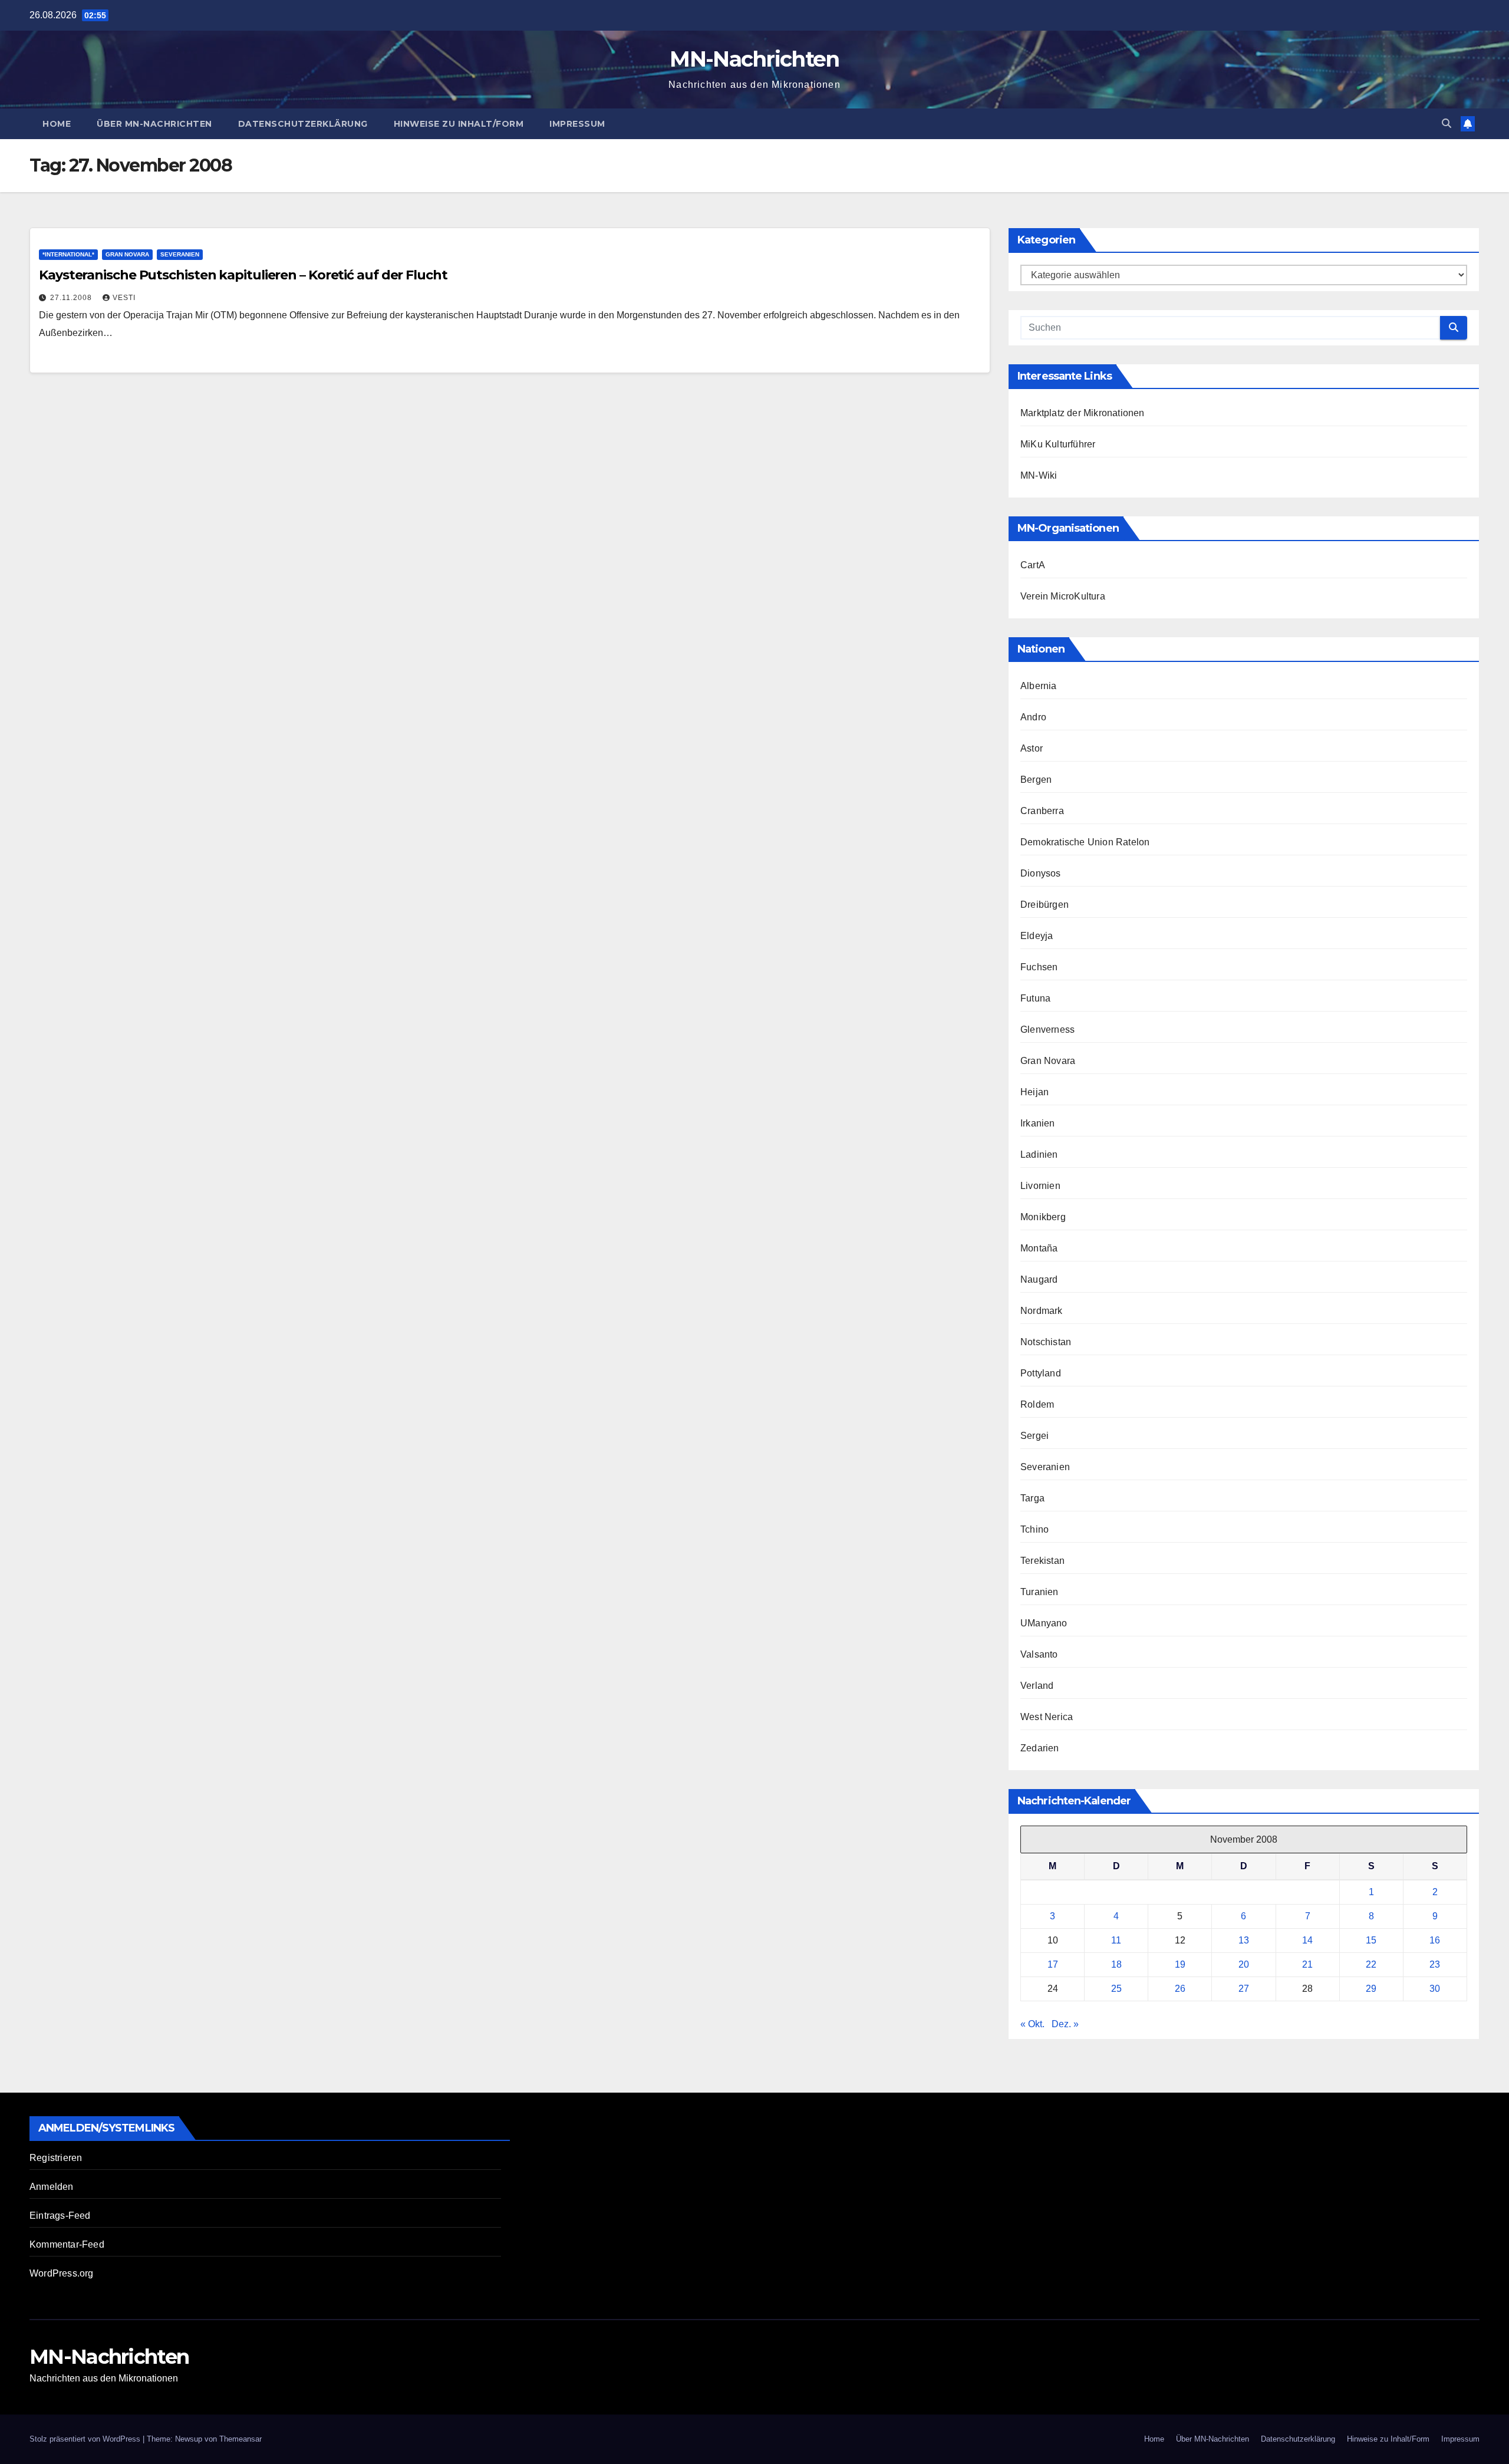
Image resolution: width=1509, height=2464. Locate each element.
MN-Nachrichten (754, 59)
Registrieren (56, 2158)
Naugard (1039, 1279)
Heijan (1034, 1092)
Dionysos (1041, 873)
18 (1116, 1964)
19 (1180, 1964)
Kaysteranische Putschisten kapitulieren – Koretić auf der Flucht (243, 275)
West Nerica (1047, 1717)
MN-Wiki (1039, 475)
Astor (1032, 748)
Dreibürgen (1045, 905)
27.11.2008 (72, 298)
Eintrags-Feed (60, 2216)
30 (1435, 1989)
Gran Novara (127, 254)
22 (1371, 1964)
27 (1244, 1989)
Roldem (1037, 1404)
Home (57, 124)
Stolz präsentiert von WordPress (86, 2439)
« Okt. (1032, 2024)
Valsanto (1039, 1654)
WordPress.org (62, 2273)
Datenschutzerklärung (303, 124)
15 (1371, 1940)
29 (1371, 1989)
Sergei (1034, 1436)
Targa (1032, 1498)
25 (1116, 1989)
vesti (124, 298)
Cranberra (1042, 811)
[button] (1447, 123)
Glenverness (1047, 1030)
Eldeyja (1037, 936)
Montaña (1039, 1248)
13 (1244, 1940)
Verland (1037, 1686)
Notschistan (1046, 1342)
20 (1244, 1964)
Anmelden (52, 2187)
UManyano (1044, 1623)
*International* (68, 254)
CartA (1033, 565)
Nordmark (1042, 1311)
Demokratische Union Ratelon (1085, 842)
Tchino (1034, 1529)
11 (1116, 1940)
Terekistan (1042, 1561)
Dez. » (1065, 2024)
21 (1307, 1964)
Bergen (1036, 780)
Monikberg (1043, 1217)
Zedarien (1040, 1748)
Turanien (1040, 1592)
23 (1435, 1964)
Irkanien (1038, 1123)
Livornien (1040, 1186)
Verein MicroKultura (1063, 596)
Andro (1033, 717)
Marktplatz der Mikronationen (1083, 413)
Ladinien (1039, 1154)
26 (1180, 1989)
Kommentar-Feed (67, 2244)
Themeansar (240, 2439)
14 (1307, 1940)
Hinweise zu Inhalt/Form (459, 124)
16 (1435, 1940)
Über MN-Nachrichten (154, 124)
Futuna (1035, 998)
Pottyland (1041, 1373)
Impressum (577, 124)
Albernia (1039, 686)
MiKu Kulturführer (1058, 444)
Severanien (180, 254)
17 (1053, 1964)
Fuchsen (1039, 967)
